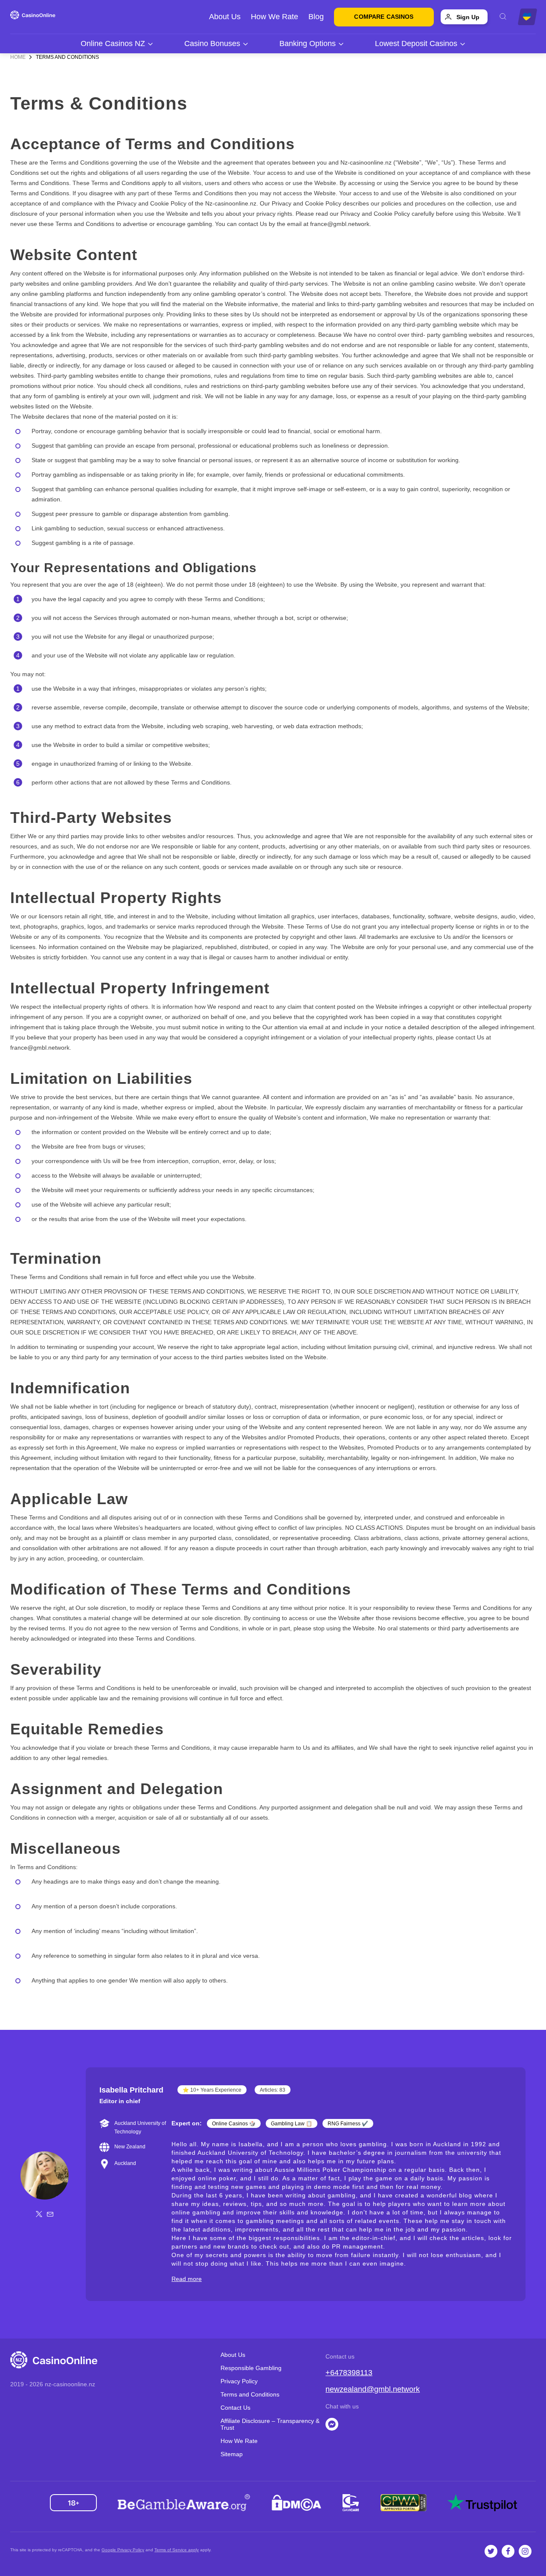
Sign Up (468, 17)
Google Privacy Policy (123, 2550)
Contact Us (235, 2408)
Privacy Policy (239, 2381)
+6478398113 (349, 2373)
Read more (187, 2279)
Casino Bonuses (212, 43)
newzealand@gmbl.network (373, 2389)
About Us (225, 17)
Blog (316, 17)
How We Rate (274, 17)
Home (18, 57)
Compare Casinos (384, 17)
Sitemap (232, 2454)
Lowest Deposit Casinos (416, 43)
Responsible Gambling (251, 2368)
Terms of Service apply (177, 2550)
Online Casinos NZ (113, 43)
